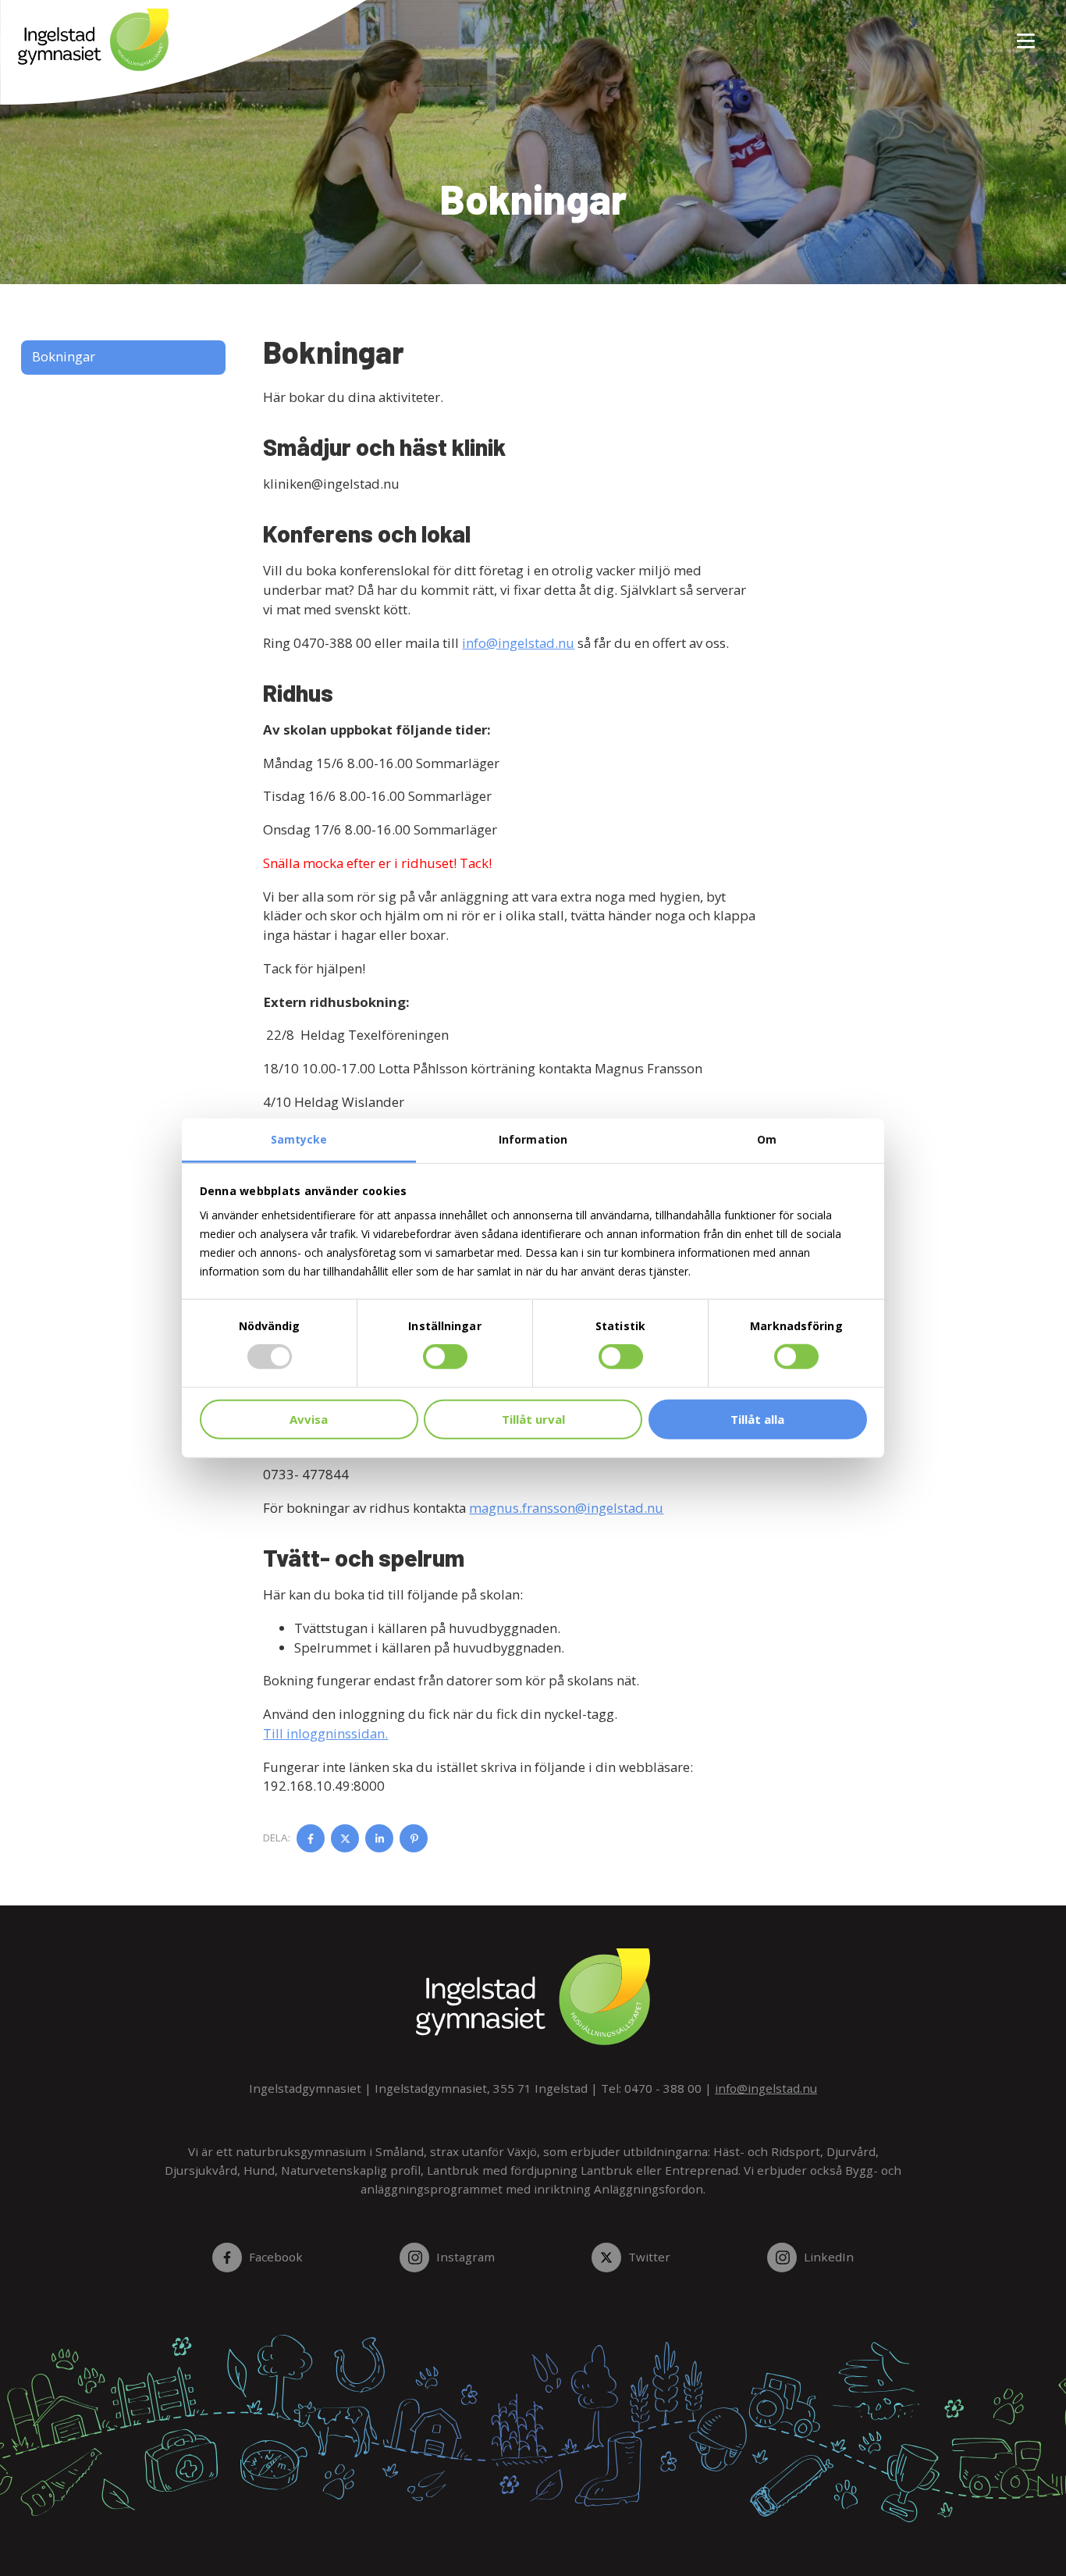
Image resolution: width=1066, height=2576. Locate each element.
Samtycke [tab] (299, 1139)
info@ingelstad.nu (518, 643)
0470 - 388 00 (663, 2088)
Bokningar (64, 356)
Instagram (465, 2257)
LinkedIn (828, 2257)
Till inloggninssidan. (325, 1733)
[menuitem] (1020, 32)
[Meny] (1027, 32)
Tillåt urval (533, 1419)
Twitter (649, 2257)
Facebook (275, 2257)
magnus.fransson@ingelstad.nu (566, 1508)
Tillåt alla (757, 1419)
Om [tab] (767, 1139)
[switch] (445, 1357)
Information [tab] (533, 1139)
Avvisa (309, 1419)
